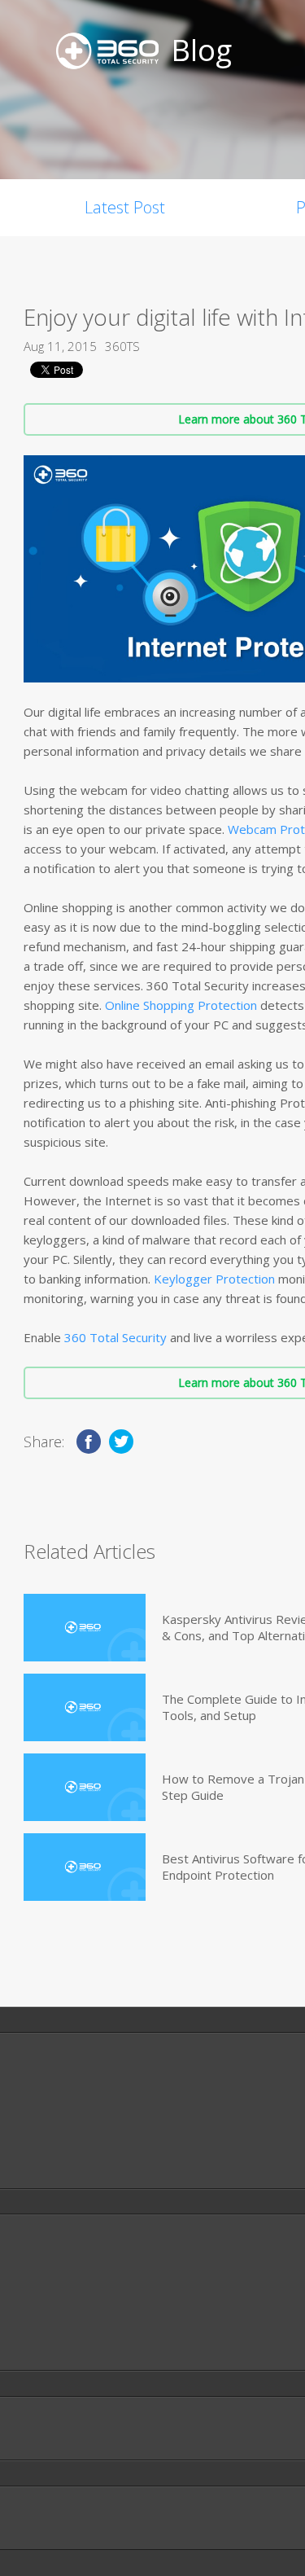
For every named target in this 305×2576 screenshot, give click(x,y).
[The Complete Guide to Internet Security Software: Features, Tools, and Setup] (85, 1707)
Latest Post (125, 207)
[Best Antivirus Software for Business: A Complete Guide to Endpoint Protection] (85, 1867)
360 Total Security (115, 1337)
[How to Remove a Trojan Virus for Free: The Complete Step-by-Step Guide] (85, 1787)
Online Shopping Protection (181, 1005)
